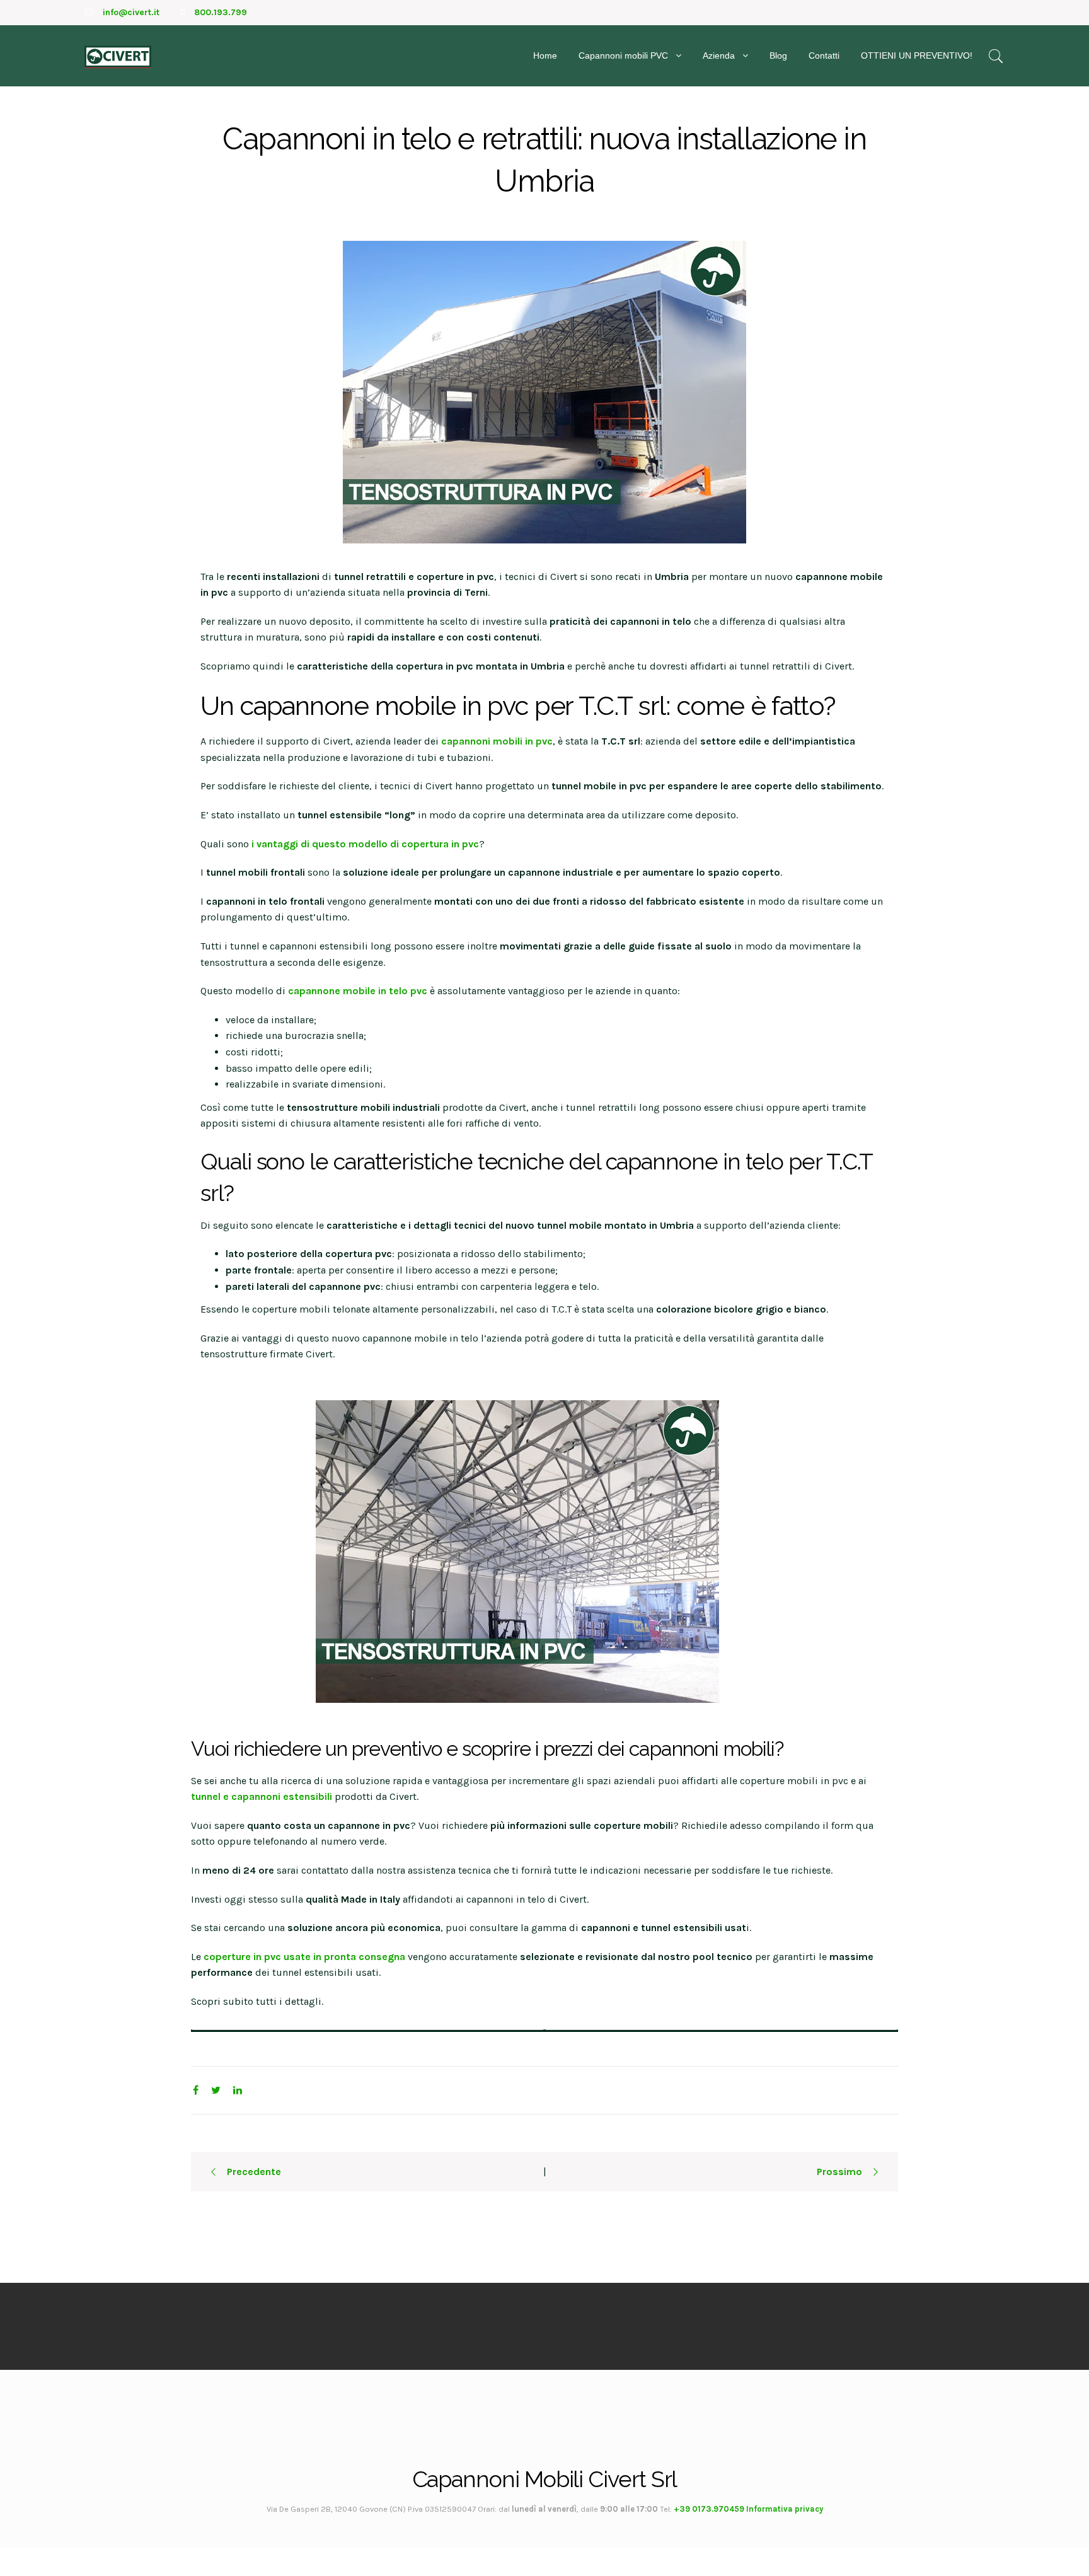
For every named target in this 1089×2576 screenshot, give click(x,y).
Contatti (824, 55)
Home (545, 55)
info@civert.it (131, 12)
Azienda (719, 55)
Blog (778, 55)
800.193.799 (221, 12)
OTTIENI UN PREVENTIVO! (917, 55)
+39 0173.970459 (709, 2509)
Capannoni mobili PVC (623, 55)
